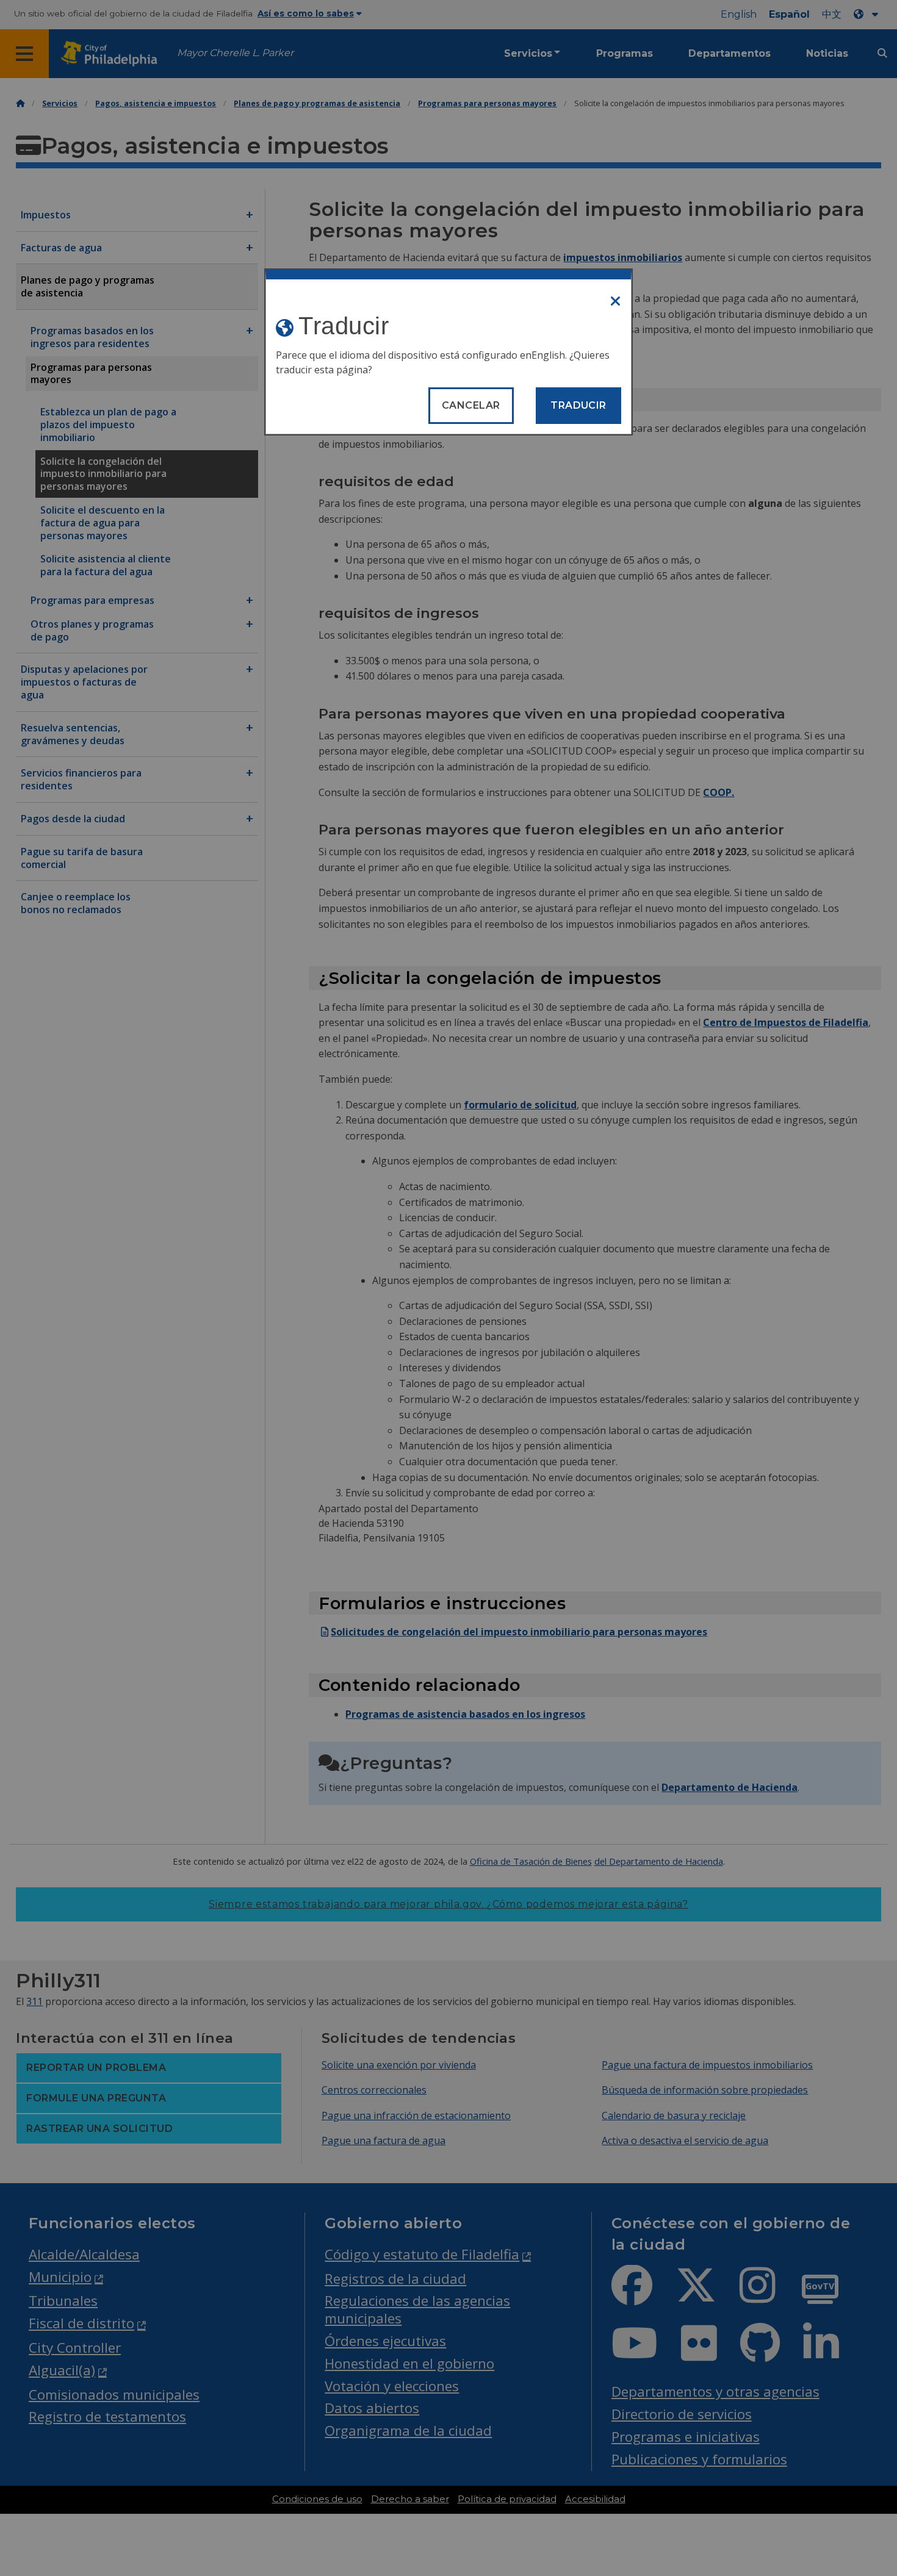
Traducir (578, 405)
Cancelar (471, 405)
